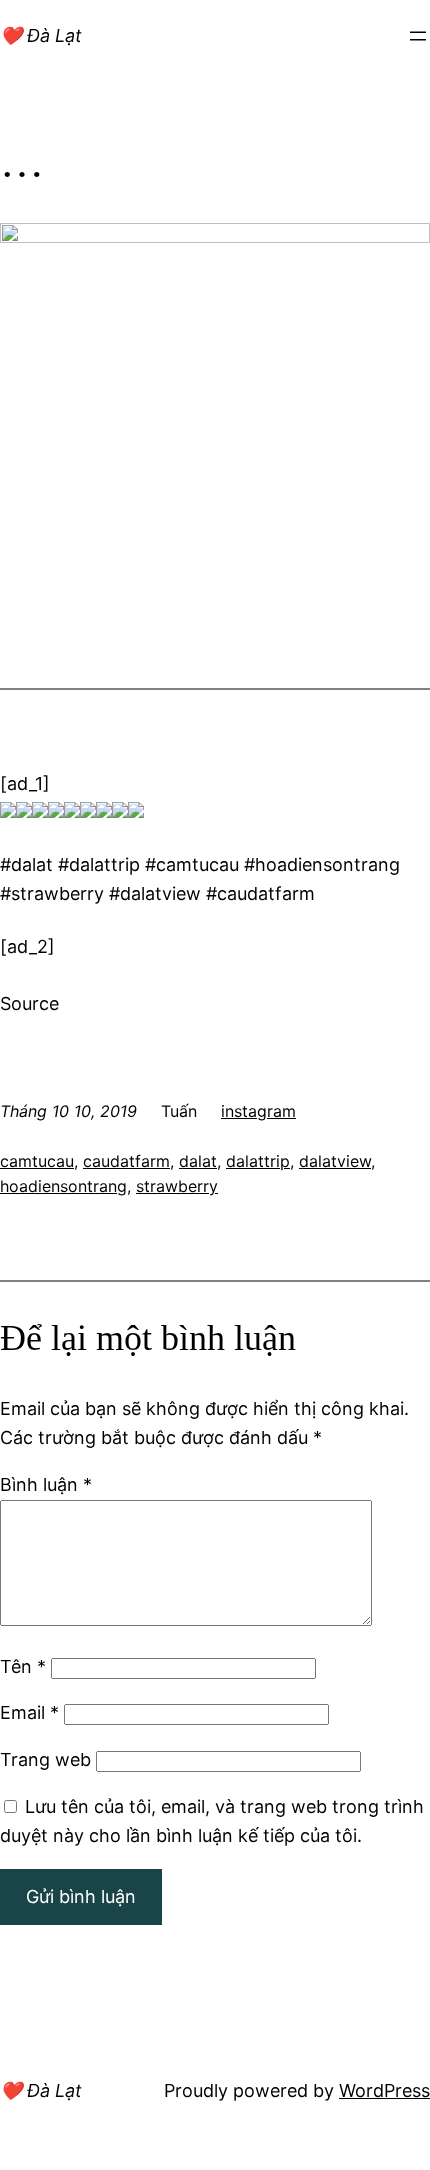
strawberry (177, 1186)
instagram (258, 1111)
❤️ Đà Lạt (41, 35)
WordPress (384, 2090)
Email (29, 1712)
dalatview (335, 1161)
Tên (23, 1666)
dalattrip (258, 1161)
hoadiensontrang (63, 1186)
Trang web (45, 1759)
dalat (198, 1161)
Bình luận (46, 1484)
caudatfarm (126, 1161)
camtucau (37, 1161)
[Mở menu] (418, 36)
